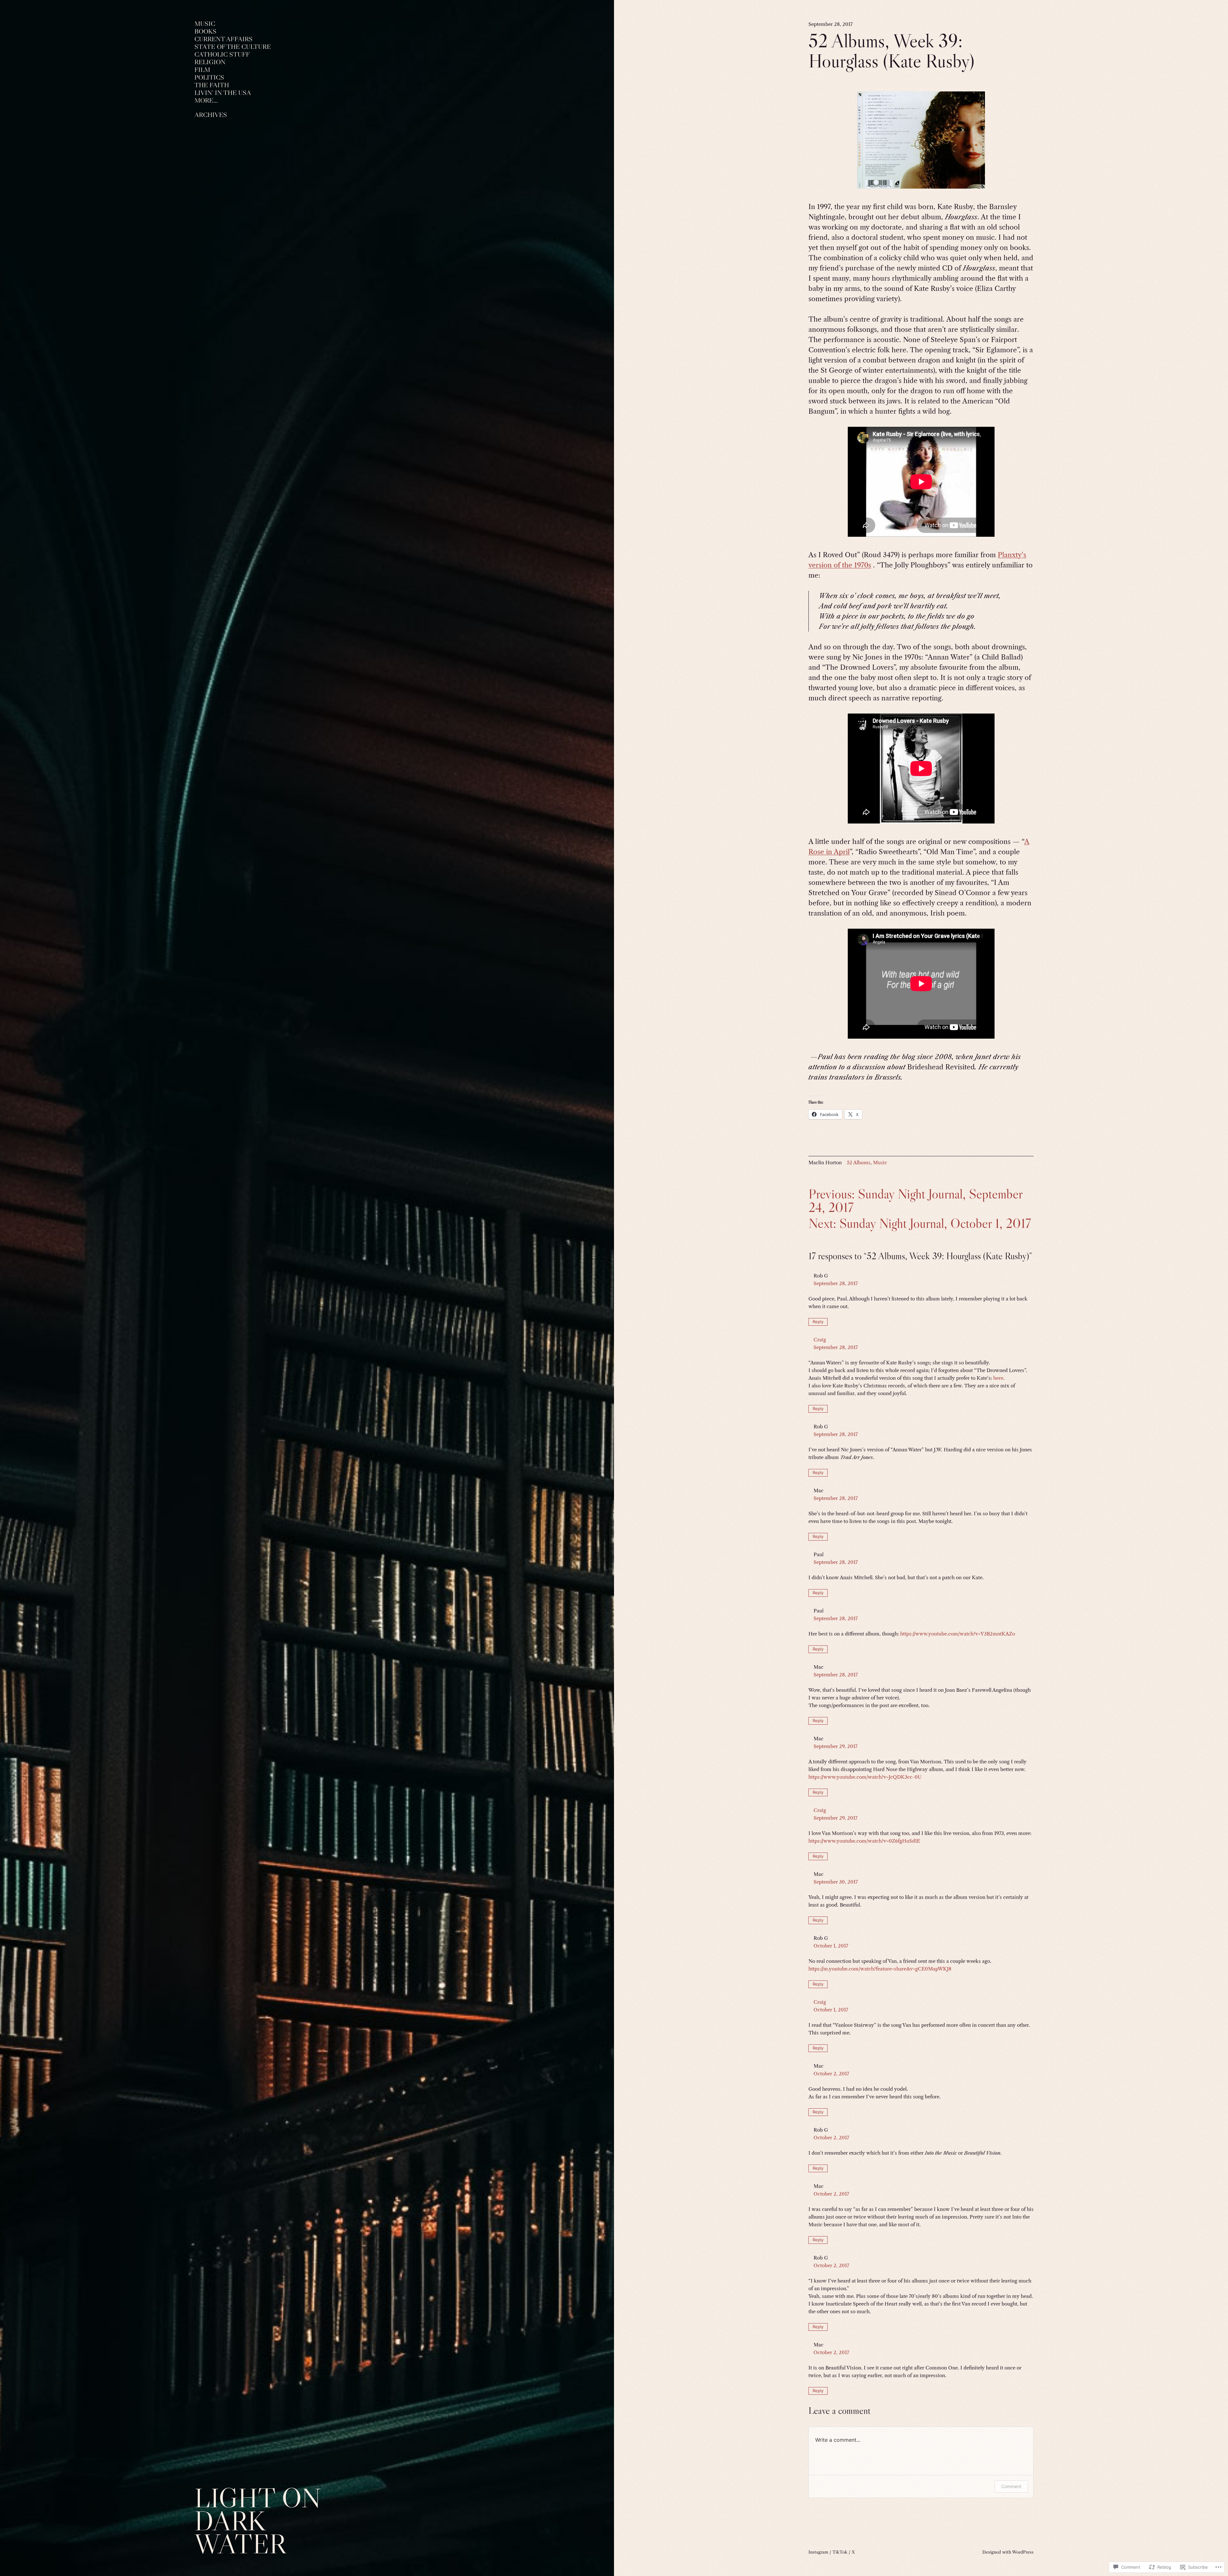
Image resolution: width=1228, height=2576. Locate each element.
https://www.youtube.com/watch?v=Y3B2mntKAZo (958, 1634)
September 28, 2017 (836, 1283)
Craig (820, 1340)
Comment (1011, 2486)
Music (880, 1163)
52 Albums (859, 1163)
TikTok (840, 2552)
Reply (818, 1322)
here (998, 1378)
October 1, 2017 (831, 1946)
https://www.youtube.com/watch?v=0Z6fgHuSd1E (864, 1841)
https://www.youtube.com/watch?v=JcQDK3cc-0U (865, 1777)
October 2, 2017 (831, 2074)
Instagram (818, 2552)
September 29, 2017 (835, 1746)
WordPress (1023, 2552)
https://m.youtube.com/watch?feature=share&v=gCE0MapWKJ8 (880, 1969)
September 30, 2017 (836, 1882)
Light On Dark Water (258, 2521)
